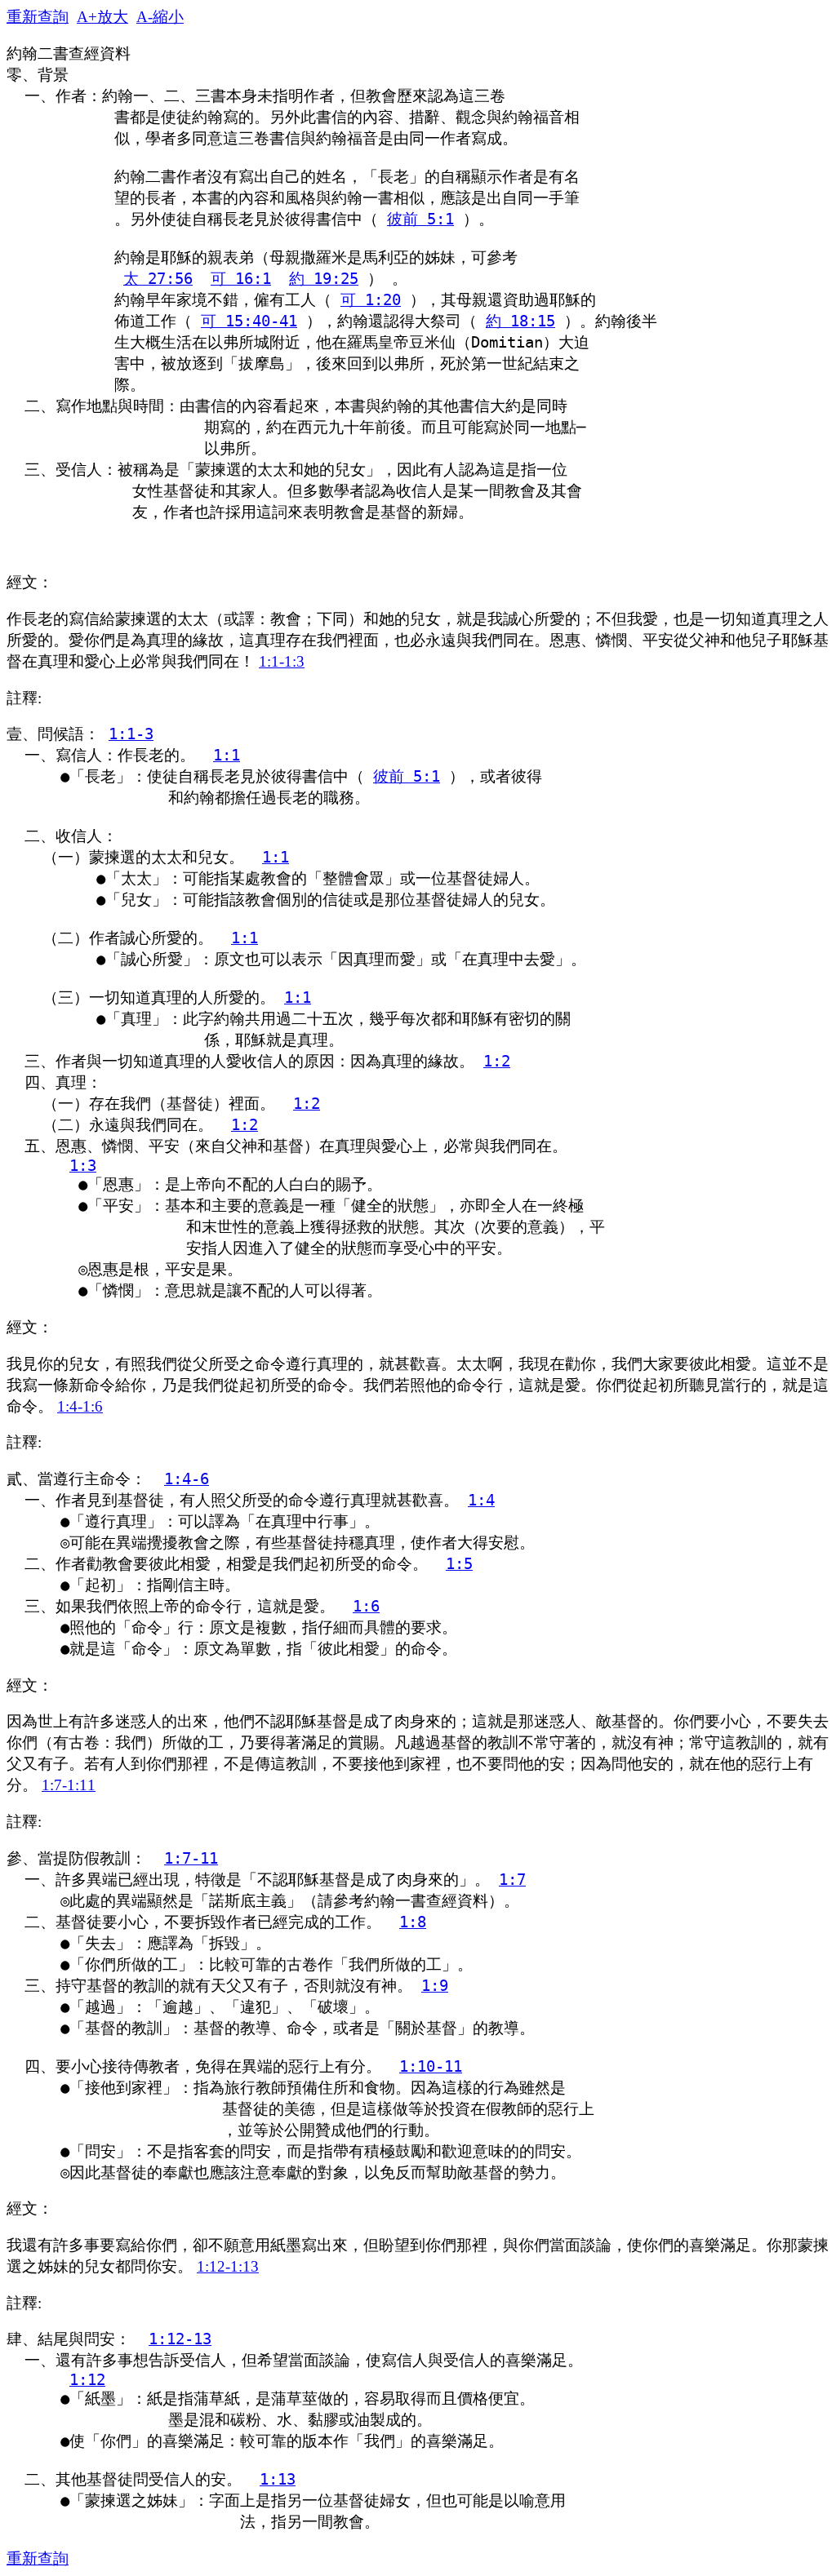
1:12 (87, 2380)
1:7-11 (191, 1858)
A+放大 (102, 17)
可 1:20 (371, 300)
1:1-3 (131, 734)
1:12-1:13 (228, 2266)
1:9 (435, 1986)
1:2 (497, 1061)
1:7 (512, 1880)
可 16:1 (241, 279)
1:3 (83, 1166)
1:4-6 (187, 1479)
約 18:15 (520, 321)
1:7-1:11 (69, 1785)
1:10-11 (431, 2066)
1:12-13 (180, 2339)
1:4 (481, 1500)
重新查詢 (38, 17)
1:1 (227, 755)
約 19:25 (324, 279)
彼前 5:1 (420, 219)
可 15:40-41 (249, 321)
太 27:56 (158, 279)
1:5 (459, 1564)
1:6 (366, 1606)
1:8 (413, 1922)
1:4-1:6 (80, 1406)
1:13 (278, 2479)
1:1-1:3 (282, 661)
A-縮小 (160, 17)
